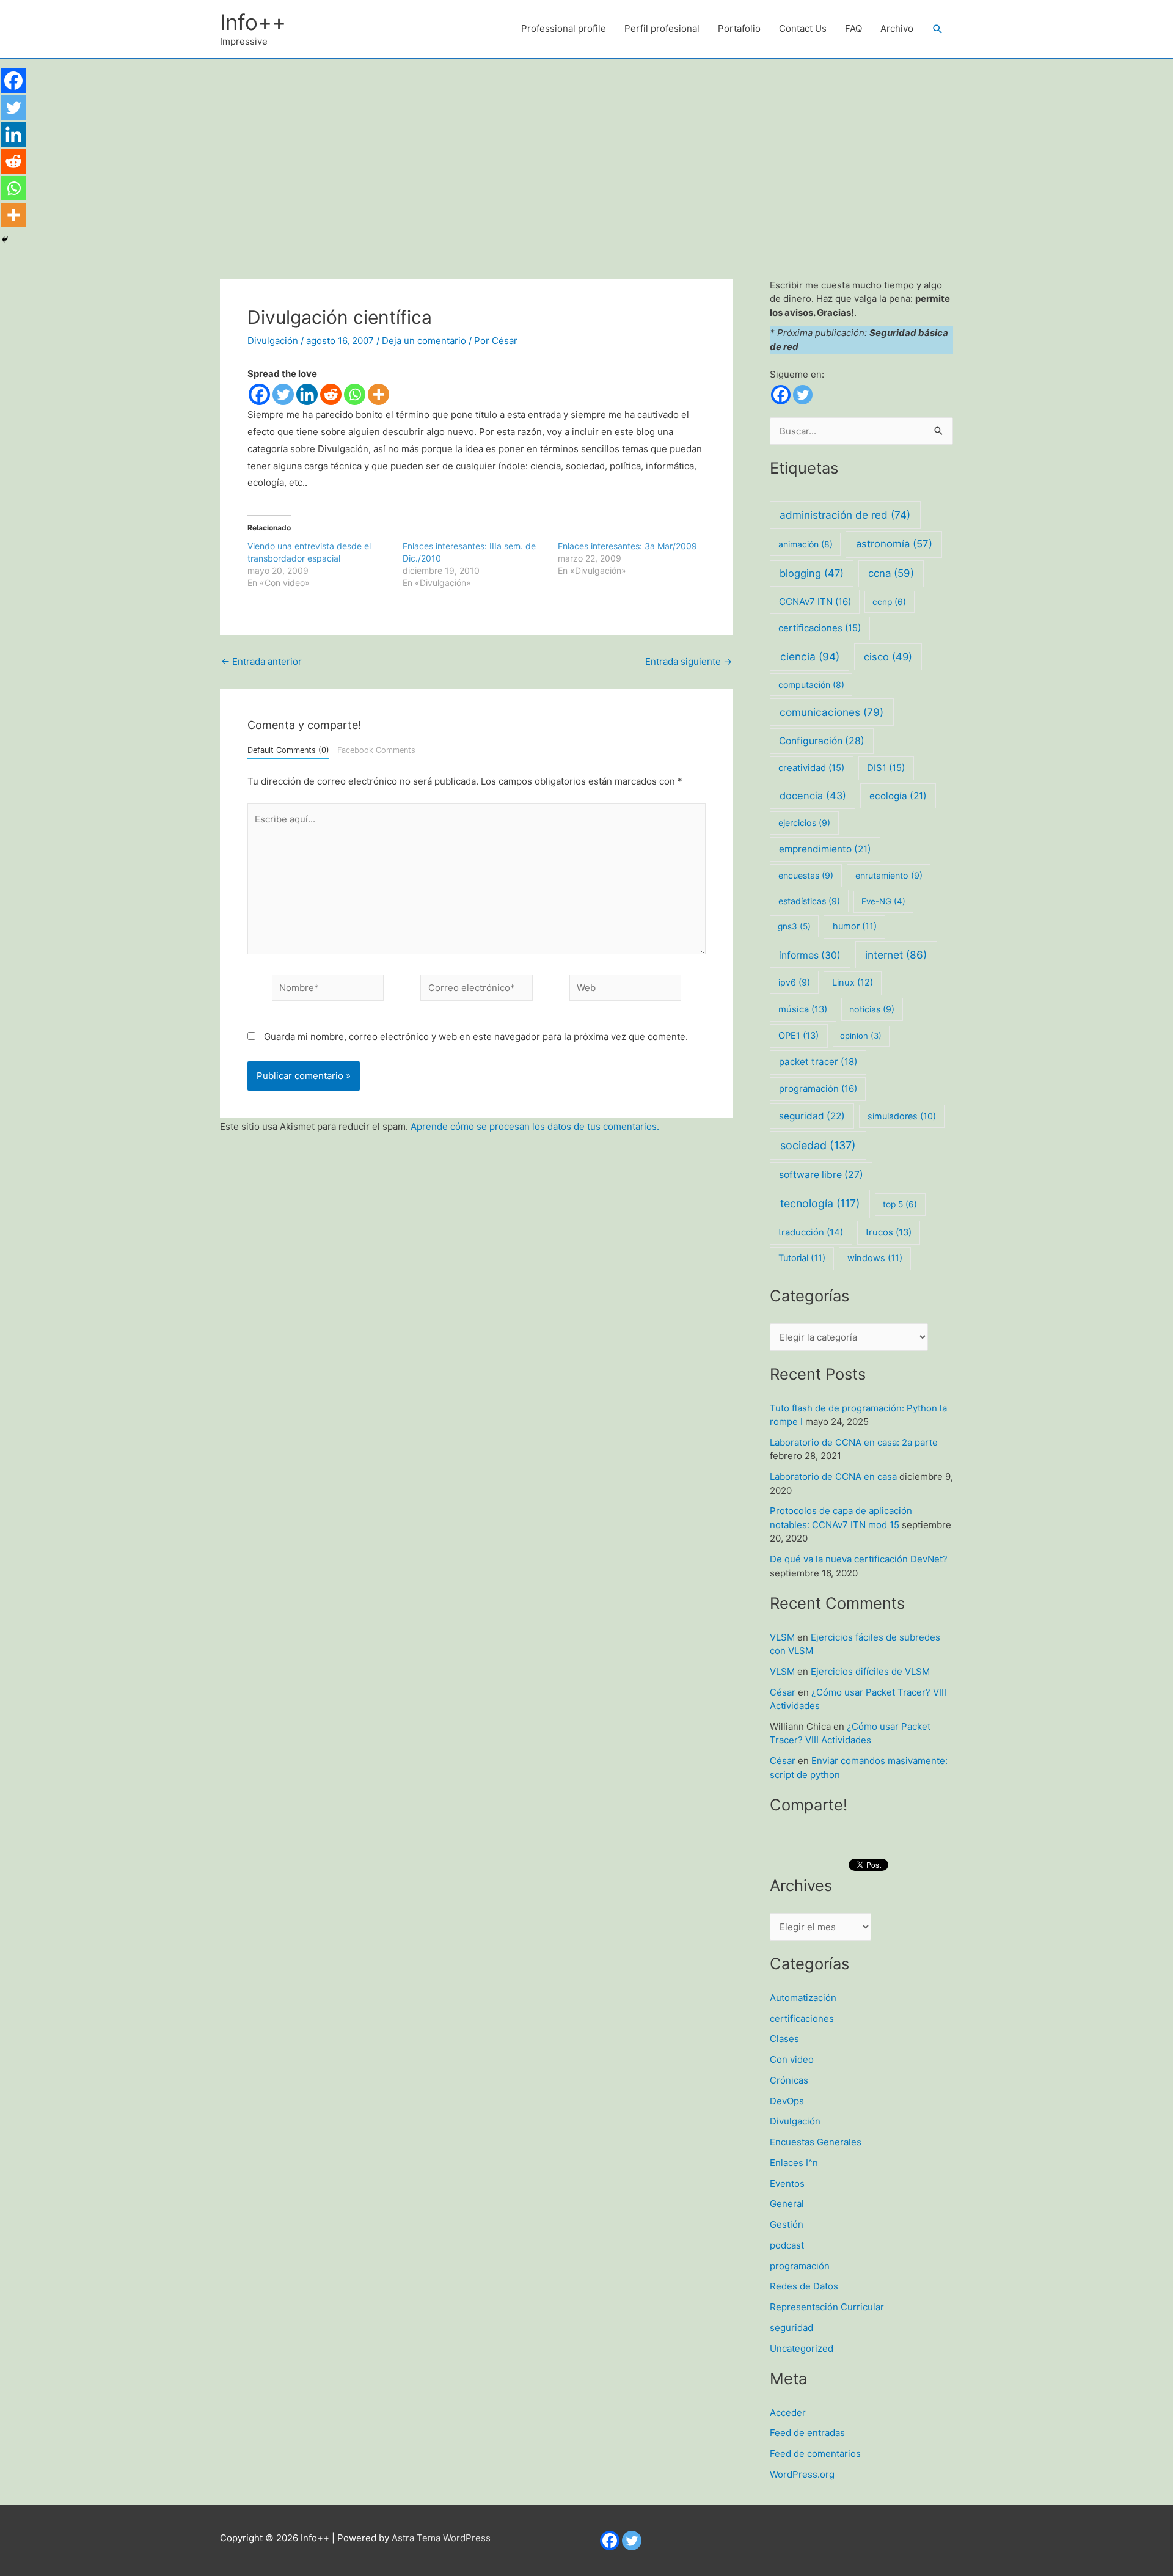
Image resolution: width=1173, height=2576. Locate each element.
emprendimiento (825, 849)
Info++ (253, 22)
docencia (813, 796)
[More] (378, 394)
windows (875, 1258)
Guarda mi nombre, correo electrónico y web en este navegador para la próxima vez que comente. (476, 1037)
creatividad (811, 768)
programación (818, 1089)
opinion (861, 1036)
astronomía (894, 544)
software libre (821, 1175)
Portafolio (739, 28)
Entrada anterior (261, 661)
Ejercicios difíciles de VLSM (870, 1671)
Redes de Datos (804, 2286)
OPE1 (798, 1036)
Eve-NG (883, 901)
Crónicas (789, 2080)
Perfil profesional (662, 28)
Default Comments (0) (288, 750)
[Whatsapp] (355, 394)
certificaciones (820, 628)
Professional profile (564, 28)
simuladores (902, 1116)
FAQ (853, 28)
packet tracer (818, 1062)
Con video (792, 2059)
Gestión (787, 2224)
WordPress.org (802, 2474)
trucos (889, 1232)
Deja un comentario (424, 341)
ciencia (810, 657)
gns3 (794, 926)
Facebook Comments (376, 750)
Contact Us (803, 28)
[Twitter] (283, 394)
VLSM (782, 1637)
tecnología (820, 1203)
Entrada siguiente (689, 661)
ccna (891, 573)
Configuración (822, 741)
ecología (898, 796)
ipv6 (794, 982)
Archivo (897, 28)
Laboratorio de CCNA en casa (833, 1476)
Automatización (803, 1998)
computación (811, 685)
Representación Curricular (827, 2307)
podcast (787, 2245)
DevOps (787, 2101)
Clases (784, 2039)
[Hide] (5, 240)
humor (855, 926)
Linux (853, 982)
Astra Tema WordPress (441, 2538)
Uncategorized (802, 2348)
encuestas (806, 875)
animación (806, 544)
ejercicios (804, 823)
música (803, 1009)
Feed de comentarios (815, 2453)
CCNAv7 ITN (815, 602)
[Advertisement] (586, 150)
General (787, 2204)
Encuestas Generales (816, 2142)
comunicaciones (831, 712)
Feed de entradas (807, 2433)
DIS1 (886, 768)
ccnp (889, 602)
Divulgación (273, 341)
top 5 (900, 1204)
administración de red (845, 515)
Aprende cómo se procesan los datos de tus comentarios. (535, 1126)
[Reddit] (331, 394)
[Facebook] (259, 394)
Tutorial (802, 1258)
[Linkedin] (307, 394)
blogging (812, 573)
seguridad (812, 1116)
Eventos (787, 2183)
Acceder (788, 2413)
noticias (872, 1009)
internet (896, 955)
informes (810, 955)
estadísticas (809, 901)
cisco (888, 657)
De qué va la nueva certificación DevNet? (859, 1559)
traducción (811, 1232)
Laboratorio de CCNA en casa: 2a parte (854, 1442)
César (783, 1692)
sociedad (818, 1145)
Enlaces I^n (794, 2163)
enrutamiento (889, 875)
